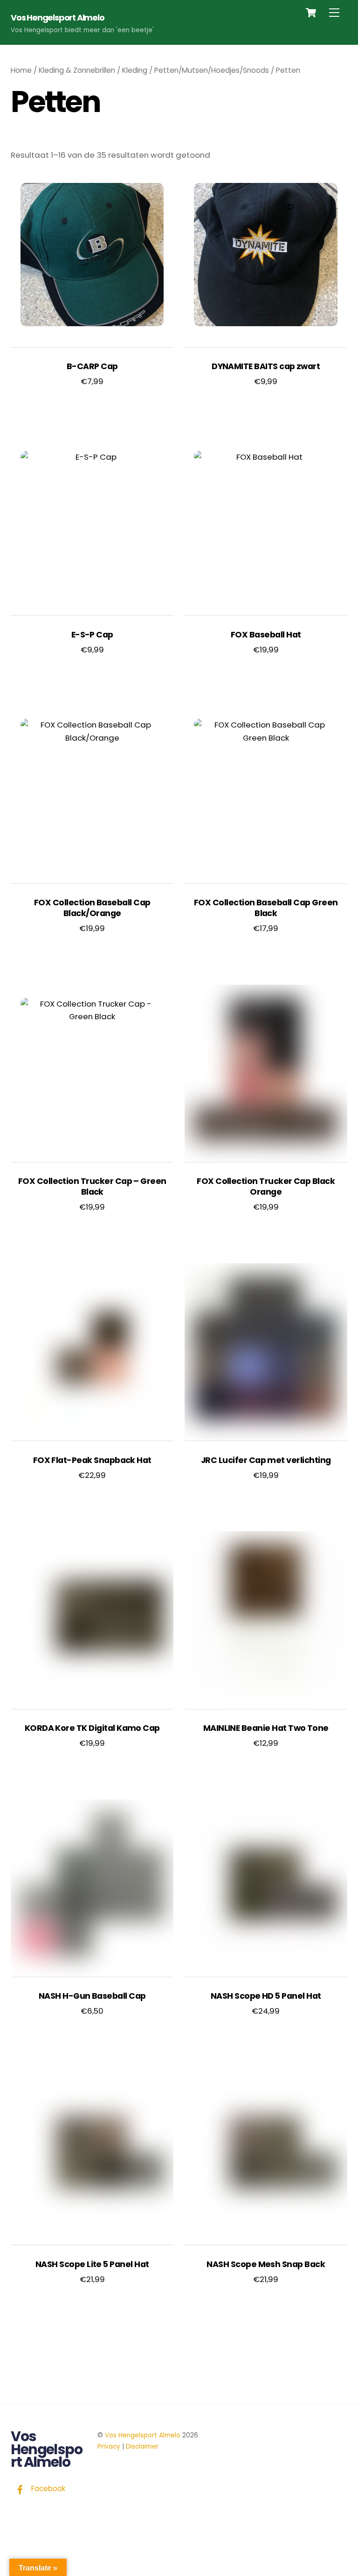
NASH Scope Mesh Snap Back (266, 2264)
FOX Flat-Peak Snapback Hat (92, 1460)
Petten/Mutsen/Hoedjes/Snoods (212, 70)
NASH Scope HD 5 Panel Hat (266, 1996)
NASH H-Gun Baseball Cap (92, 1996)
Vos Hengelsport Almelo (143, 2435)
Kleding (135, 70)
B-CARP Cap (92, 367)
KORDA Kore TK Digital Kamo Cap (92, 1728)
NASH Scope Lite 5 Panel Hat (92, 2264)
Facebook (47, 2488)
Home (21, 70)
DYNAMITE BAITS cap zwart (266, 367)
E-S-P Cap (92, 635)
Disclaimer (142, 2446)
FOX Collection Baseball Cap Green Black (266, 908)
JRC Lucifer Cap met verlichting (266, 1460)
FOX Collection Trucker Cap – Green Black (92, 1187)
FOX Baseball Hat (266, 635)
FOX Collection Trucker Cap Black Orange (266, 1187)
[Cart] (311, 13)
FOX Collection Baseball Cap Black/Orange (92, 908)
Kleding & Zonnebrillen (77, 70)
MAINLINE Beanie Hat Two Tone (266, 1728)
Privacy (109, 2446)
